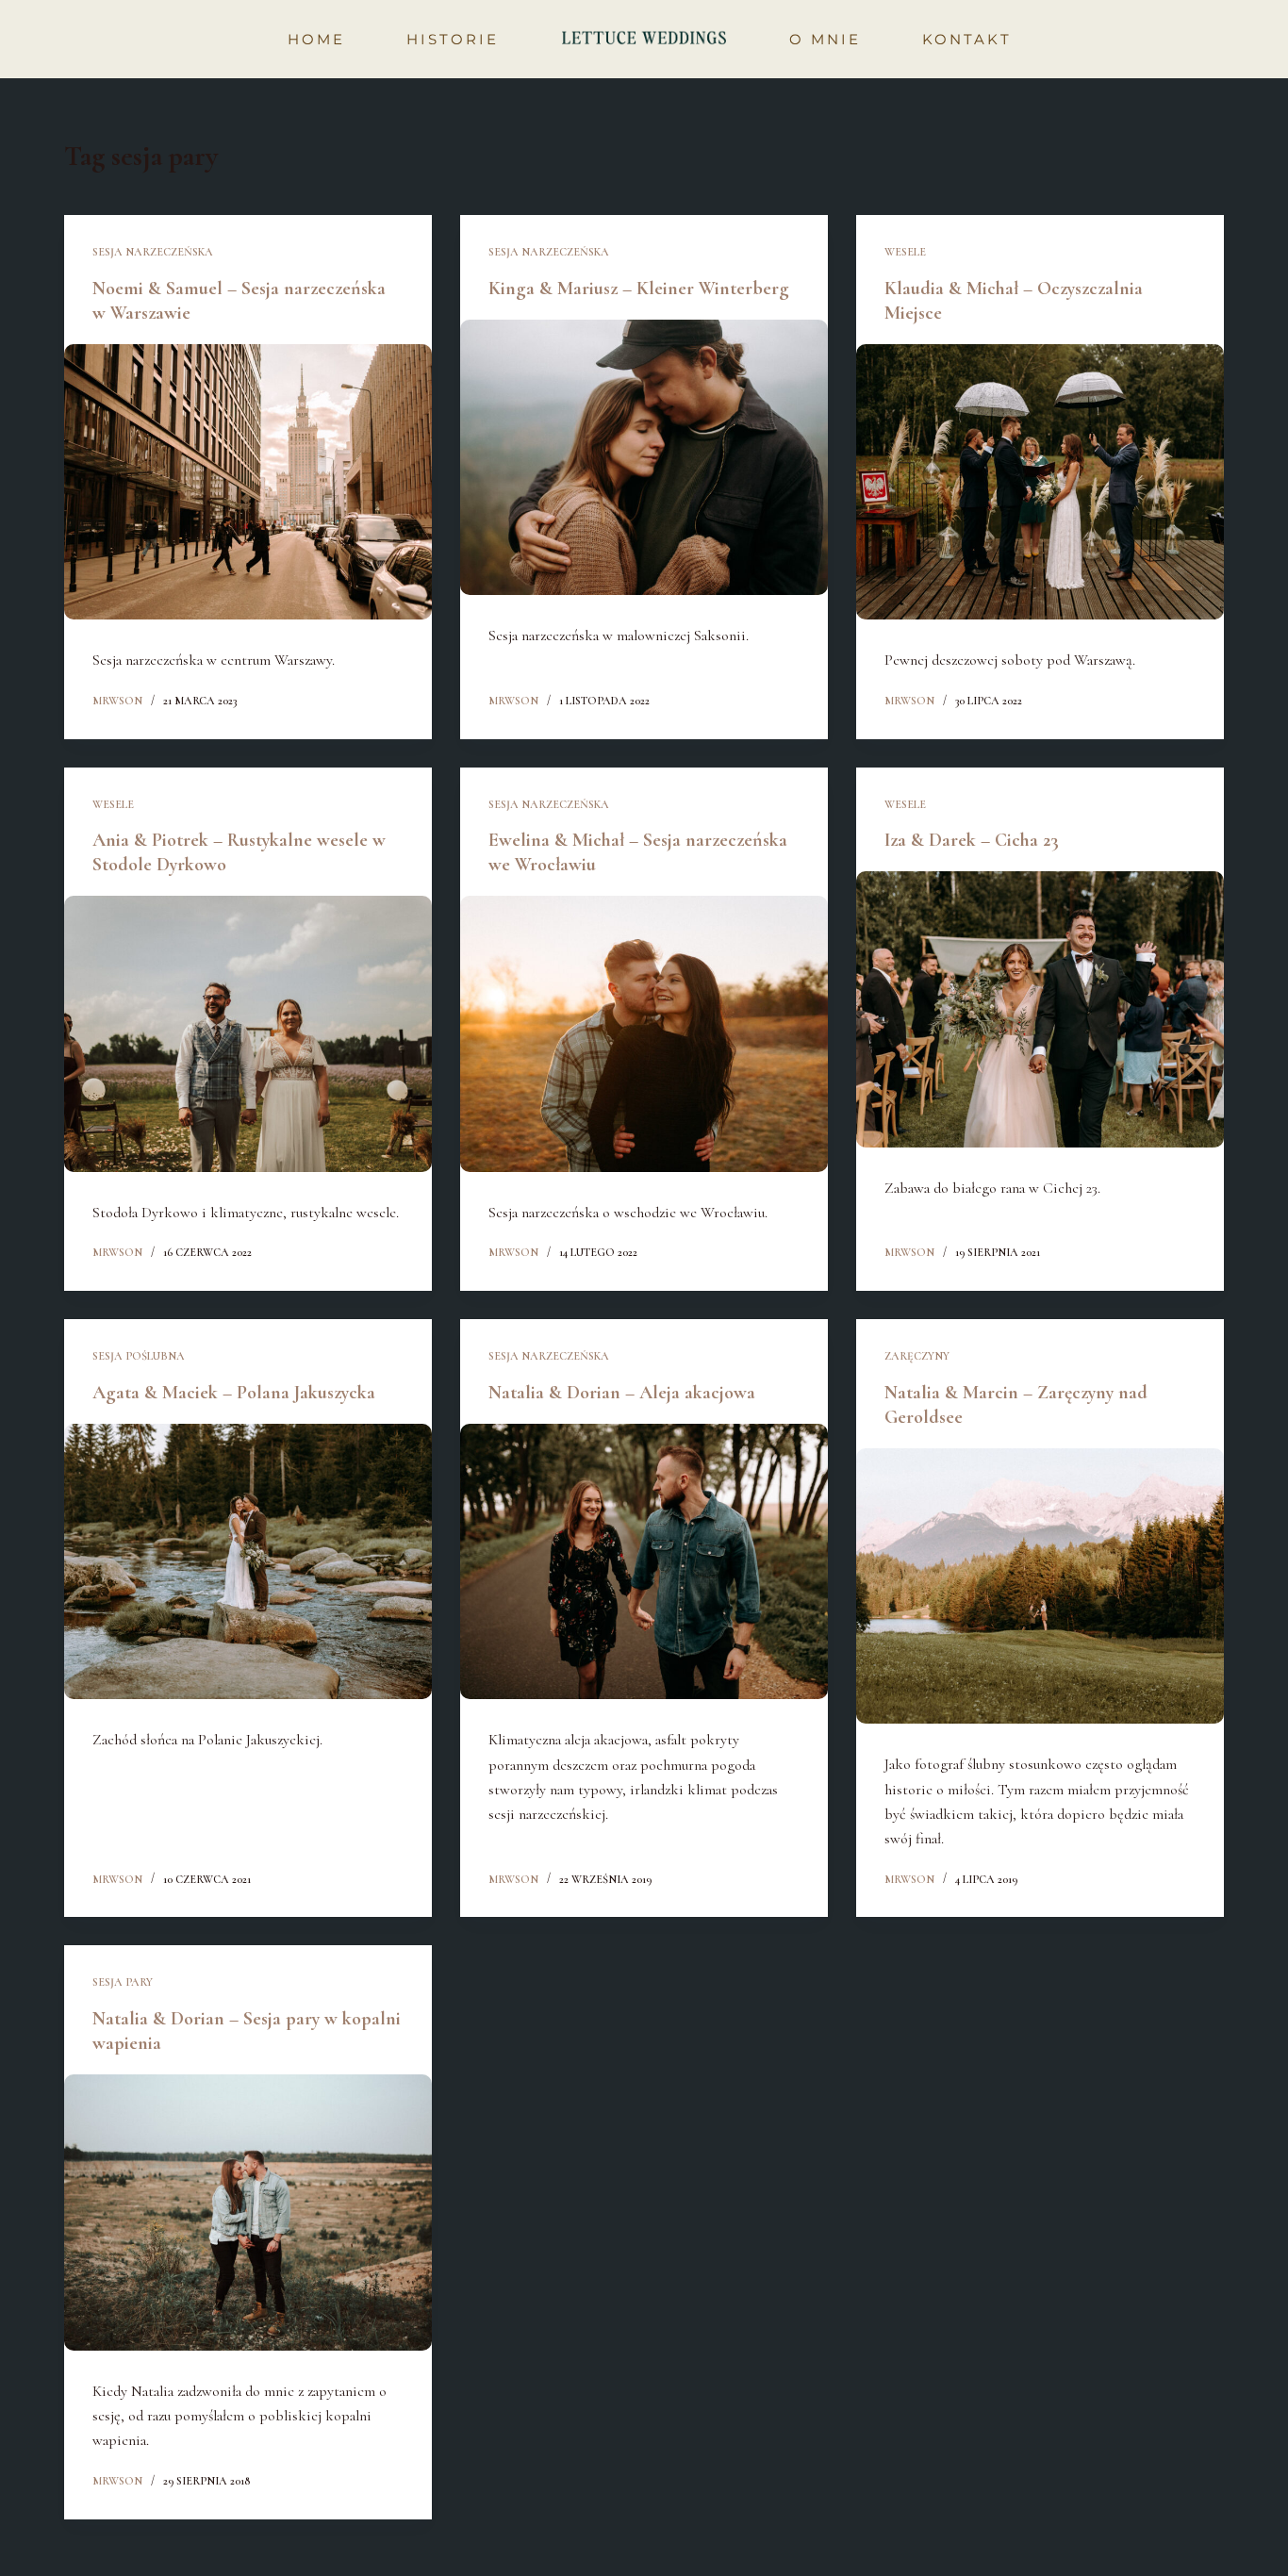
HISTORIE (453, 39)
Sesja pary (123, 1982)
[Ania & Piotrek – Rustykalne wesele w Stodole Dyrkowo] (248, 1033)
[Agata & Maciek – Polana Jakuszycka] (248, 1561)
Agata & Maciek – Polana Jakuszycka (234, 1393)
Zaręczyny (917, 1356)
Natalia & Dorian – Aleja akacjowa (622, 1393)
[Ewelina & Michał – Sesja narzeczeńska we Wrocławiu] (644, 1033)
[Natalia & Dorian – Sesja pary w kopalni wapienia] (248, 2212)
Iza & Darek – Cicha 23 (972, 840)
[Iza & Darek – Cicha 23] (1040, 1009)
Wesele (905, 252)
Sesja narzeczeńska (153, 252)
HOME (316, 39)
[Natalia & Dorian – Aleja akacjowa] (644, 1561)
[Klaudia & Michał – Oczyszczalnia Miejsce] (1040, 482)
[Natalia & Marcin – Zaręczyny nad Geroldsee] (1040, 1586)
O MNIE (825, 39)
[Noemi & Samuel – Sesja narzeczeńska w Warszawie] (248, 482)
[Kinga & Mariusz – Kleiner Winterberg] (644, 457)
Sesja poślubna (139, 1356)
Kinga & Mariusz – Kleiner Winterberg (639, 289)
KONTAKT (967, 39)
